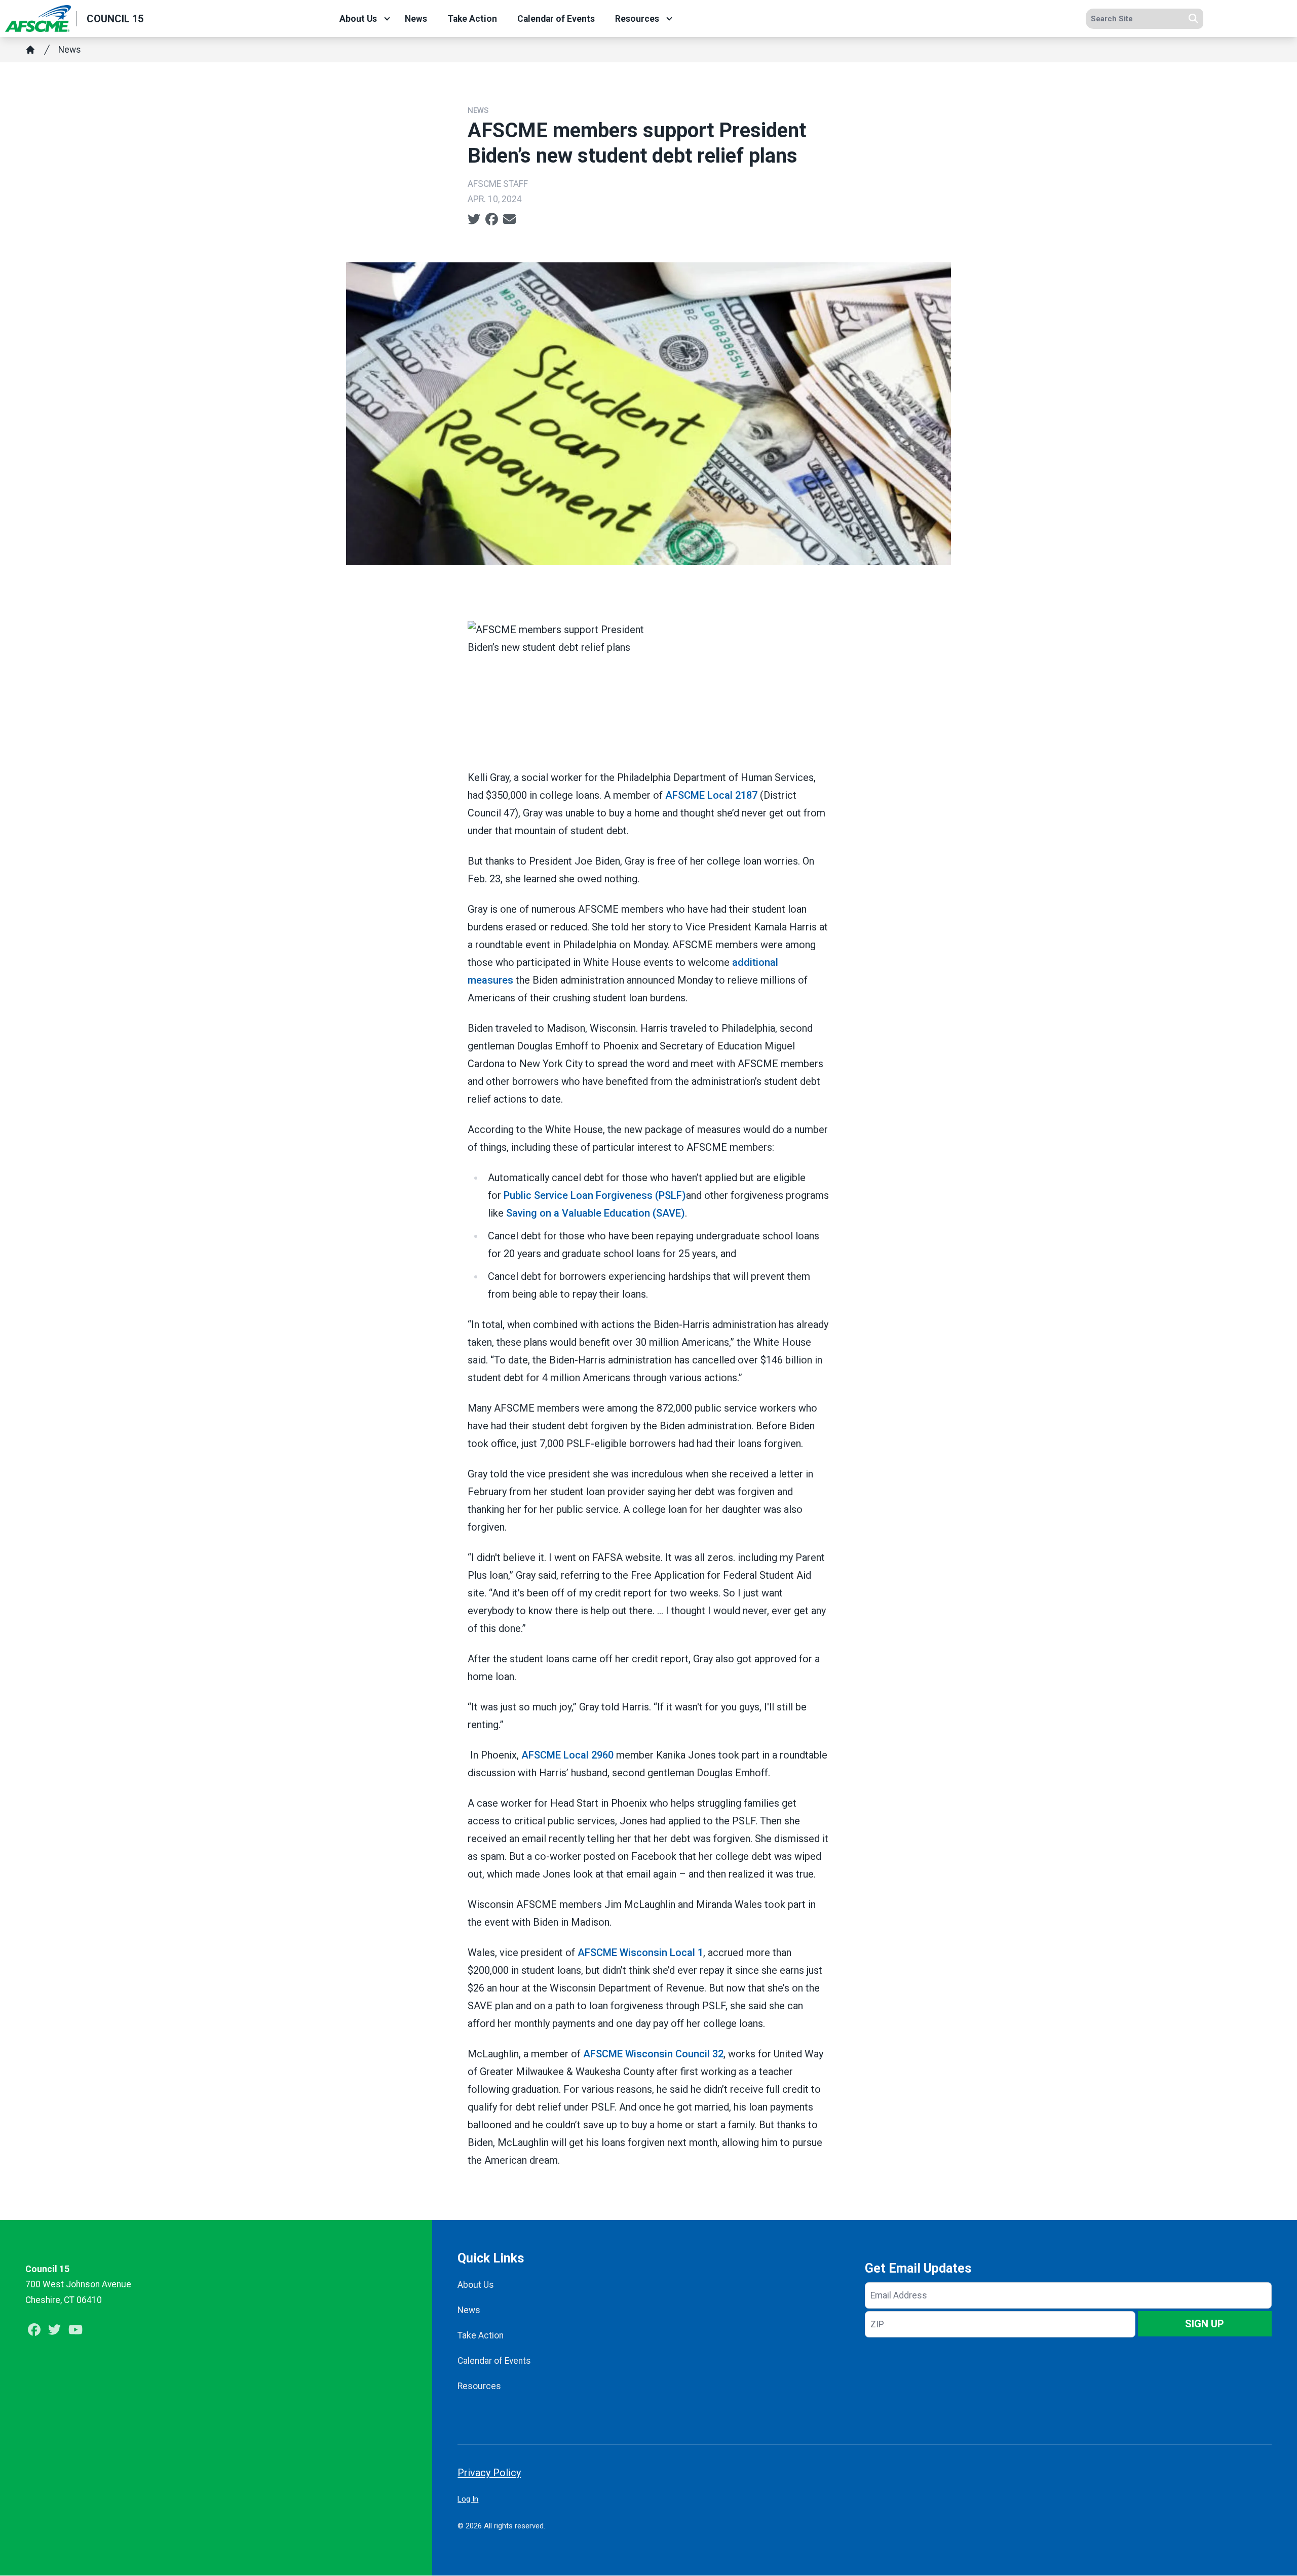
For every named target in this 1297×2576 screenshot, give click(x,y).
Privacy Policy (489, 2473)
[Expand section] (387, 19)
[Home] (30, 50)
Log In (468, 2499)
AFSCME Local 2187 (711, 795)
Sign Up (1205, 2324)
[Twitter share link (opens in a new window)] (474, 219)
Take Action (472, 19)
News (416, 19)
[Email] (509, 219)
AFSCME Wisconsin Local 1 (640, 1953)
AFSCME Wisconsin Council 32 (653, 2054)
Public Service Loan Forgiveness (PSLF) (595, 1195)
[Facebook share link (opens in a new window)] (492, 219)
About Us (358, 19)
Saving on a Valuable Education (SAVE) (596, 1213)
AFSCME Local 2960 (567, 1755)
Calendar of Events (556, 19)
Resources (637, 19)
